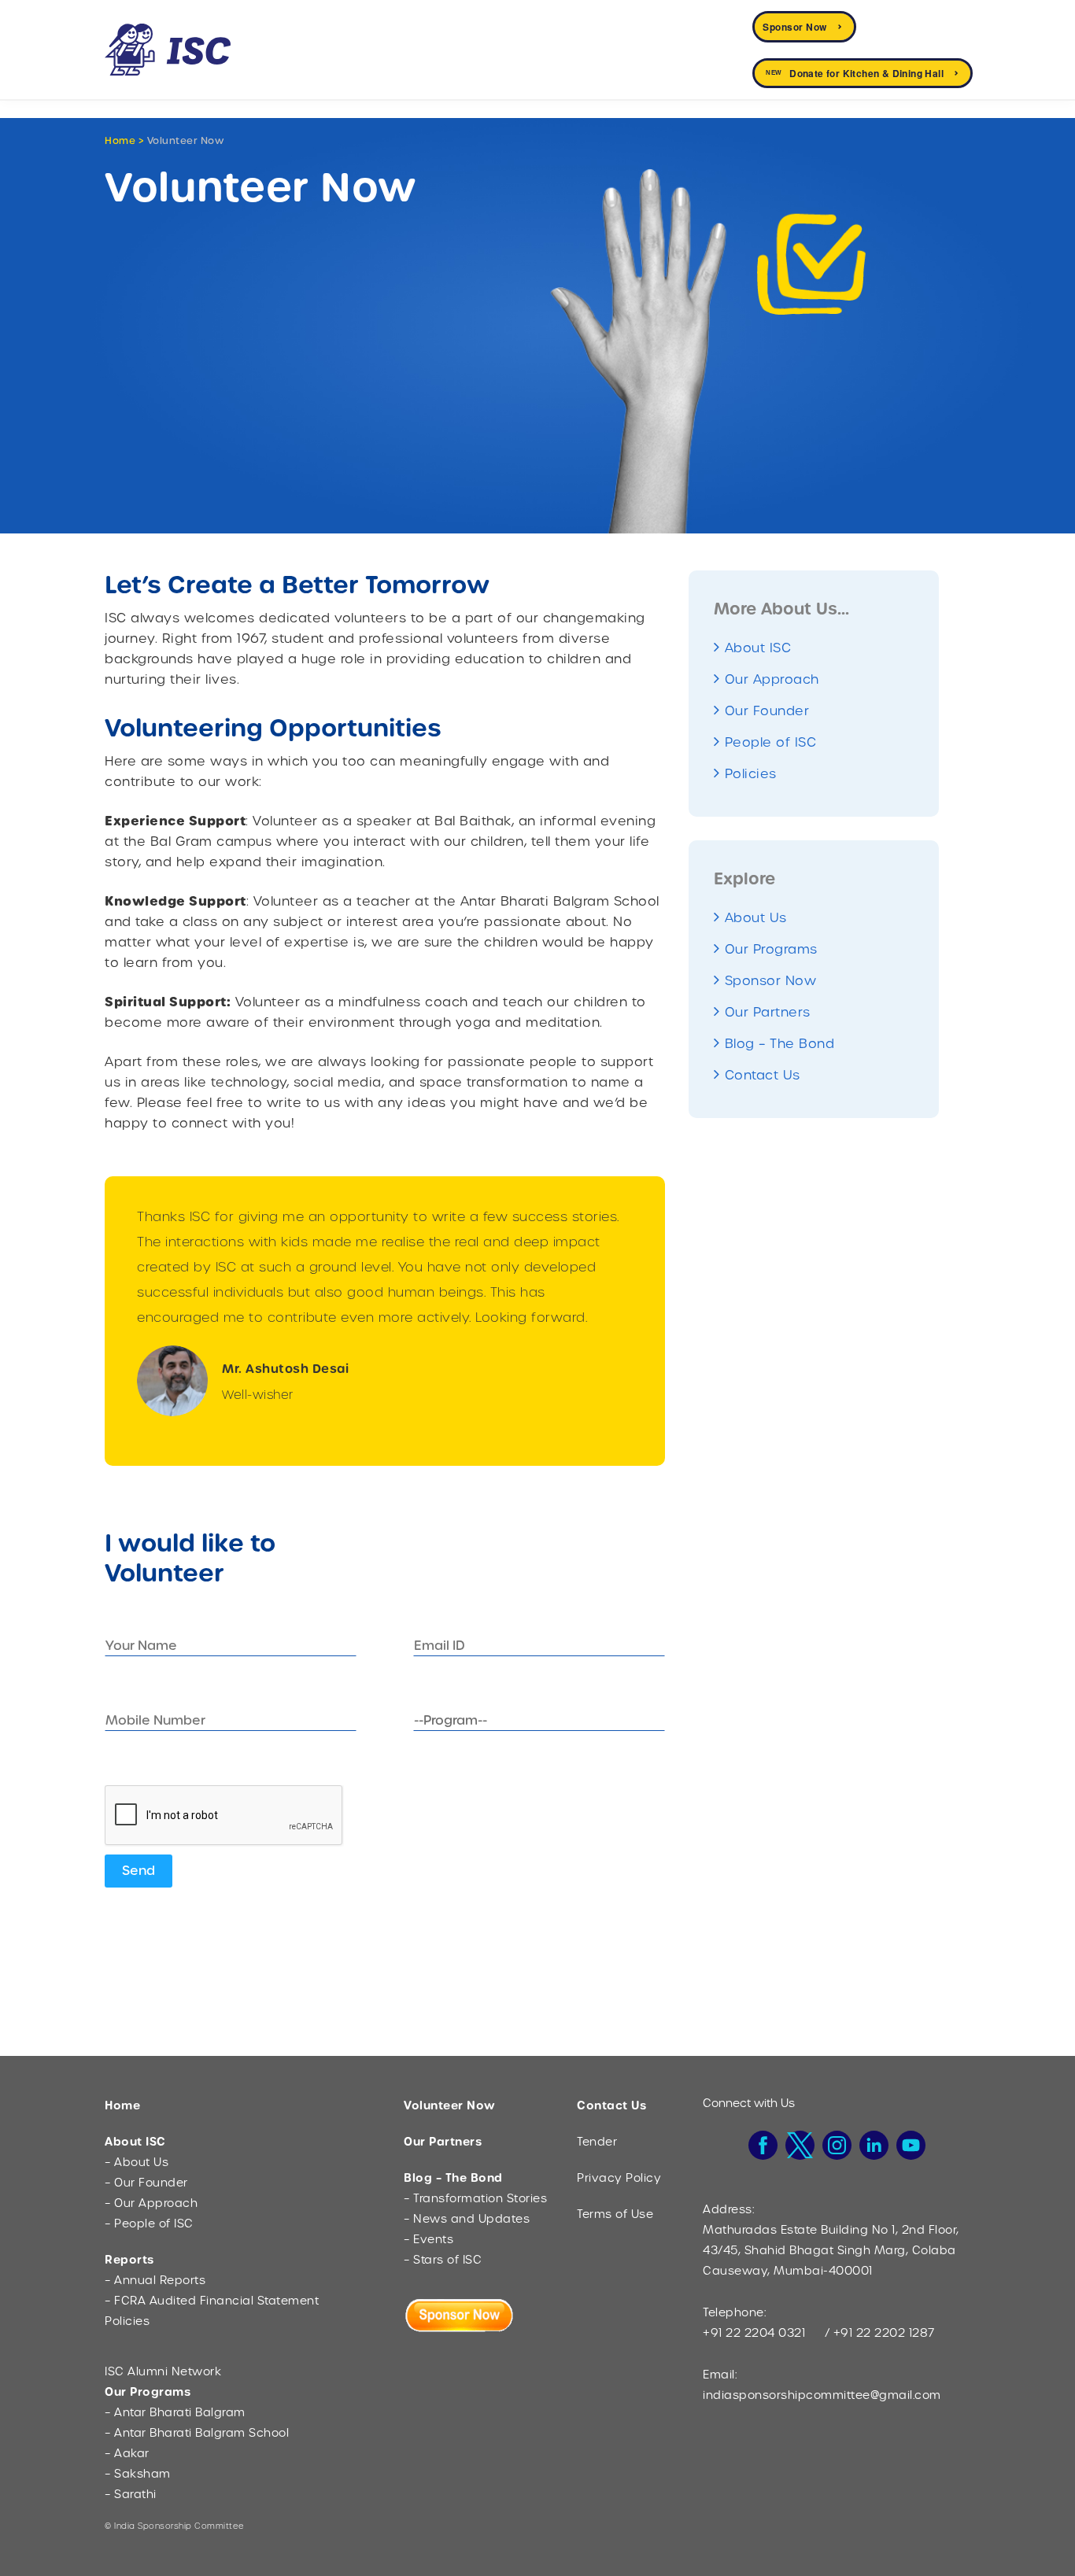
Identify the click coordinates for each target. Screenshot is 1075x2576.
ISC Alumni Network (163, 2371)
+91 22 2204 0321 (754, 2333)
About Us (756, 918)
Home (120, 141)
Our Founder (767, 711)
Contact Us (763, 1075)
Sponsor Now (795, 27)
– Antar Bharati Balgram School (197, 2433)
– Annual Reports (155, 2280)
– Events (429, 2239)
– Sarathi (131, 2494)
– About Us (137, 2162)
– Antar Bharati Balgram (175, 2412)
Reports (129, 2260)
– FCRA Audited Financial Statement (212, 2301)
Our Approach (772, 679)
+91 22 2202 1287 (884, 2333)
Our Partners (768, 1012)
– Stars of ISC (443, 2260)
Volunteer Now (450, 2105)
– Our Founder (146, 2183)
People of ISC (771, 742)
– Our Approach (151, 2203)
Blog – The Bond (780, 1044)
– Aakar (127, 2453)
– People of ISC (149, 2224)
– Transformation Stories (475, 2198)
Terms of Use (615, 2214)
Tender (597, 2142)
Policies (751, 774)
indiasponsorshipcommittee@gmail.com (822, 2395)
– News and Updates (467, 2219)
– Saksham (138, 2474)
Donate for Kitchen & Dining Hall (855, 73)
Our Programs (771, 949)
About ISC (758, 648)
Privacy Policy (619, 2178)
